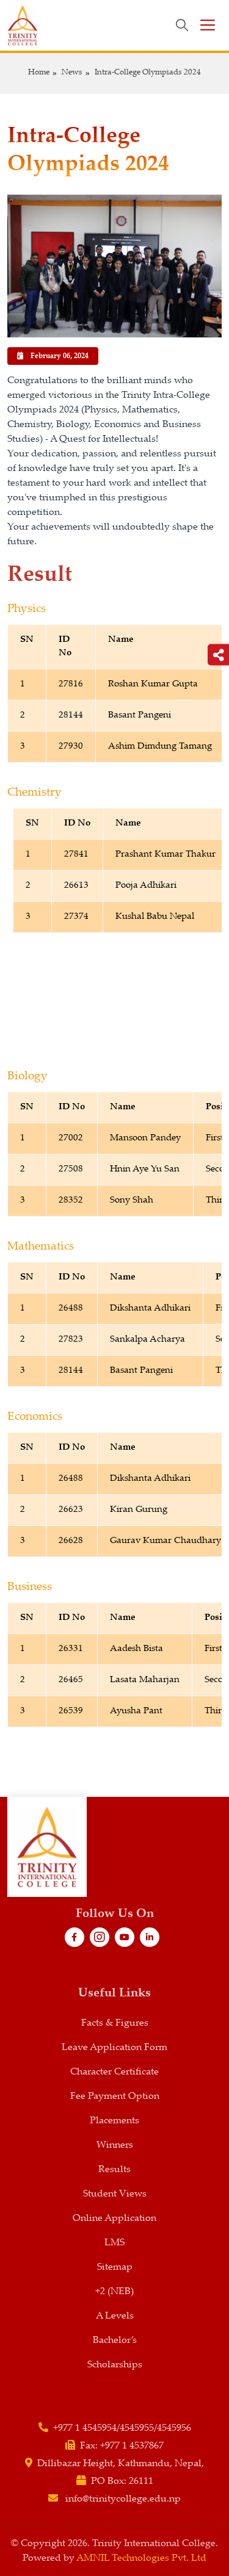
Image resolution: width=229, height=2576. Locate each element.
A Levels (115, 2316)
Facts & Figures (115, 2024)
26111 (141, 2482)
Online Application (114, 2219)
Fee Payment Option (115, 2097)
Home (39, 73)
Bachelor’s (115, 2341)
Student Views (115, 2194)
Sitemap (115, 2268)
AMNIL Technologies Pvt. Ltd (141, 2559)
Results (114, 2170)
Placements (114, 2121)
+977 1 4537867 (132, 2446)
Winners (115, 2146)
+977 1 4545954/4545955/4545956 (122, 2429)
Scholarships (115, 2365)
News (72, 73)
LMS (114, 2243)
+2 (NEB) (114, 2292)
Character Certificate (114, 2072)
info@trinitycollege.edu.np (123, 2499)
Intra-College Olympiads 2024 (148, 73)
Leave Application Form (114, 2048)
